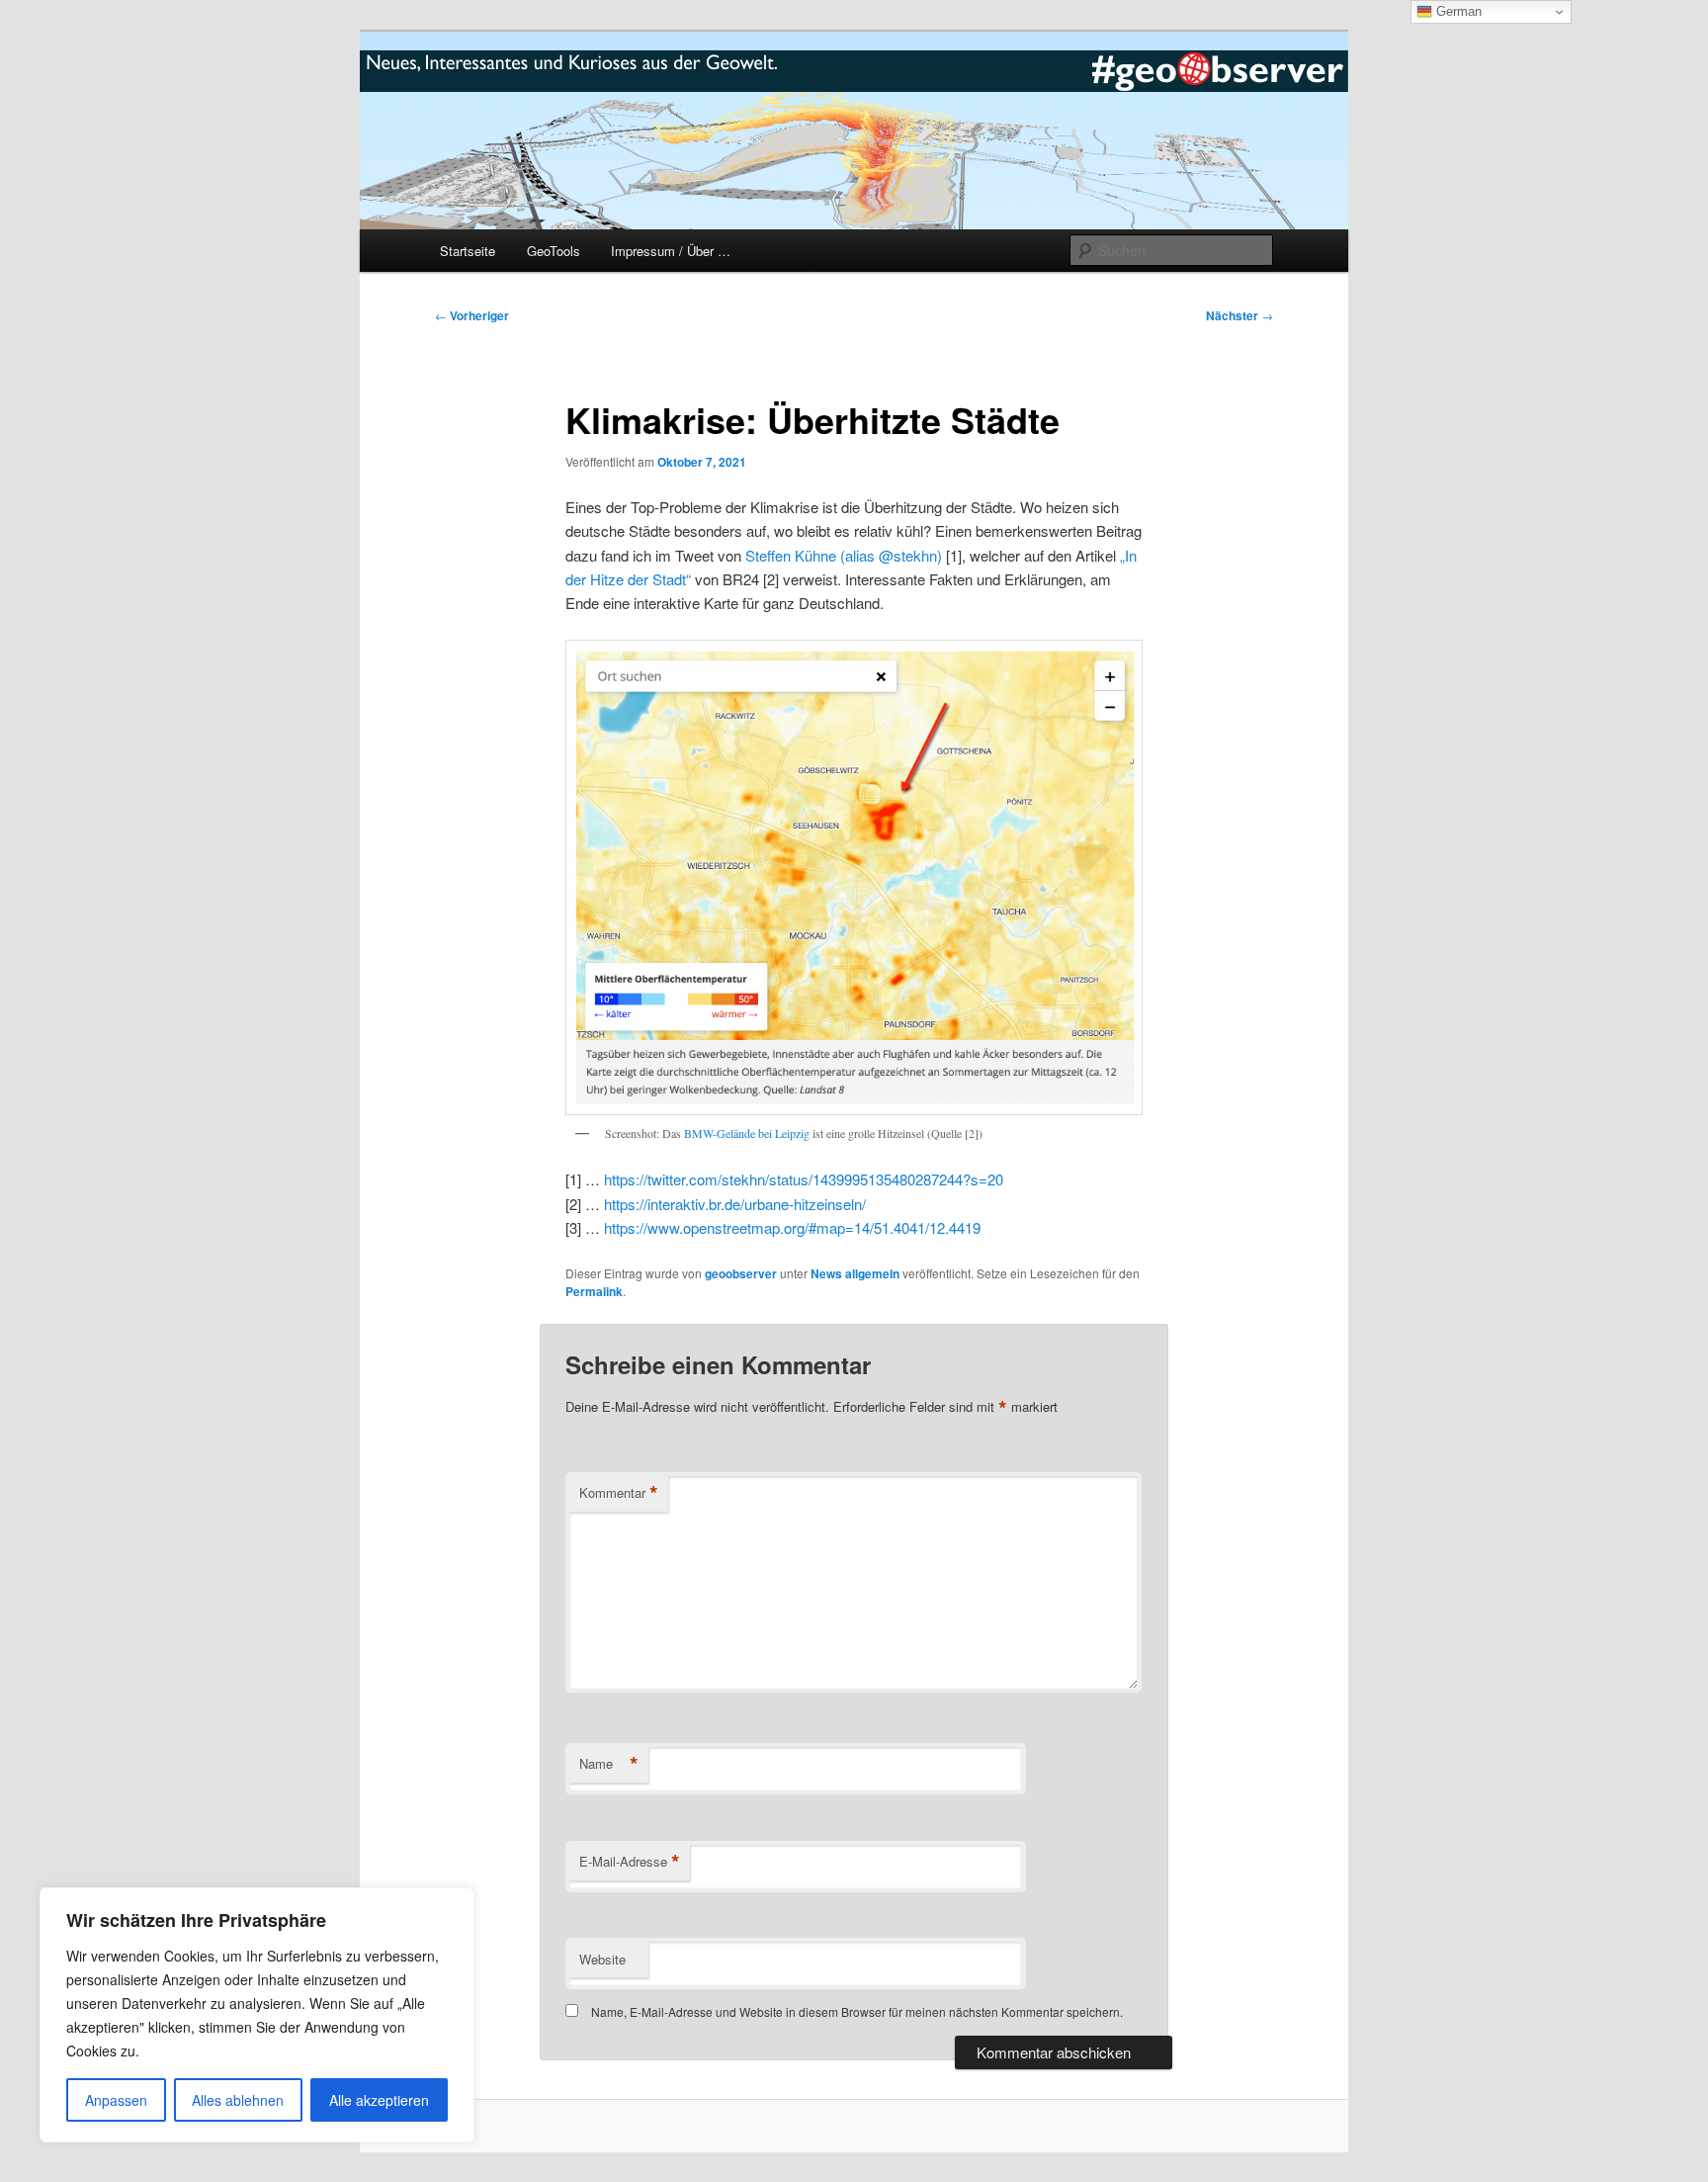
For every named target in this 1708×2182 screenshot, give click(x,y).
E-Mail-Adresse (630, 1862)
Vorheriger (472, 315)
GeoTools (554, 251)
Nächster (1239, 315)
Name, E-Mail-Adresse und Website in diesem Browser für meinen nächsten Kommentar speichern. (857, 2011)
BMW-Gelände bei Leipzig (747, 1133)
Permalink (594, 1291)
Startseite (468, 251)
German (1457, 11)
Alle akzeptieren (379, 2100)
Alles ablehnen (238, 2100)
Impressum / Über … (671, 251)
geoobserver (741, 1273)
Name (609, 1764)
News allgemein (855, 1273)
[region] (257, 2015)
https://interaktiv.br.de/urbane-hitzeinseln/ (735, 1204)
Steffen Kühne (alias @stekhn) (844, 555)
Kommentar (619, 1493)
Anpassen (116, 2100)
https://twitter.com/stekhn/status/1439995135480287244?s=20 (804, 1179)
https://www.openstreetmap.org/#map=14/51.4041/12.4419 (792, 1227)
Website (602, 1959)
